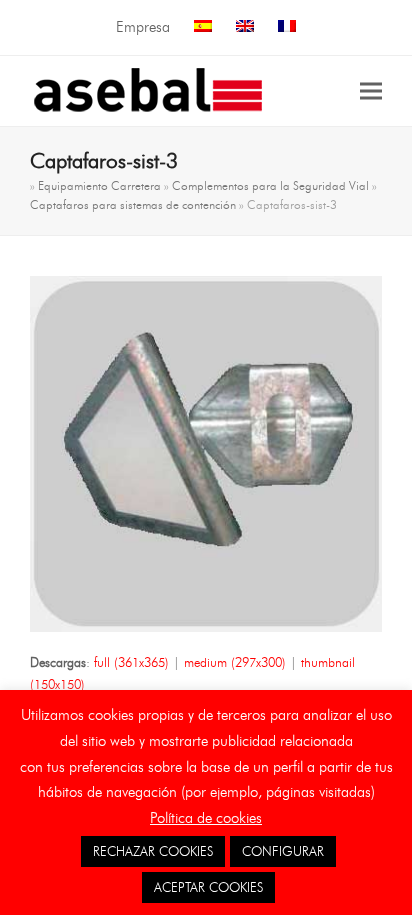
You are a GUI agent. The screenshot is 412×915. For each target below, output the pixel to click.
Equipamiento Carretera (99, 185)
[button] (371, 90)
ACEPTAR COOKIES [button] (208, 887)
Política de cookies (206, 818)
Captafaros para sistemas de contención (133, 204)
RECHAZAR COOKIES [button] (153, 851)
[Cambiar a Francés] (287, 27)
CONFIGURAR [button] (283, 851)
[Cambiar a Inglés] (245, 27)
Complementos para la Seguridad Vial (270, 185)
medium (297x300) (235, 662)
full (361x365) (131, 662)
